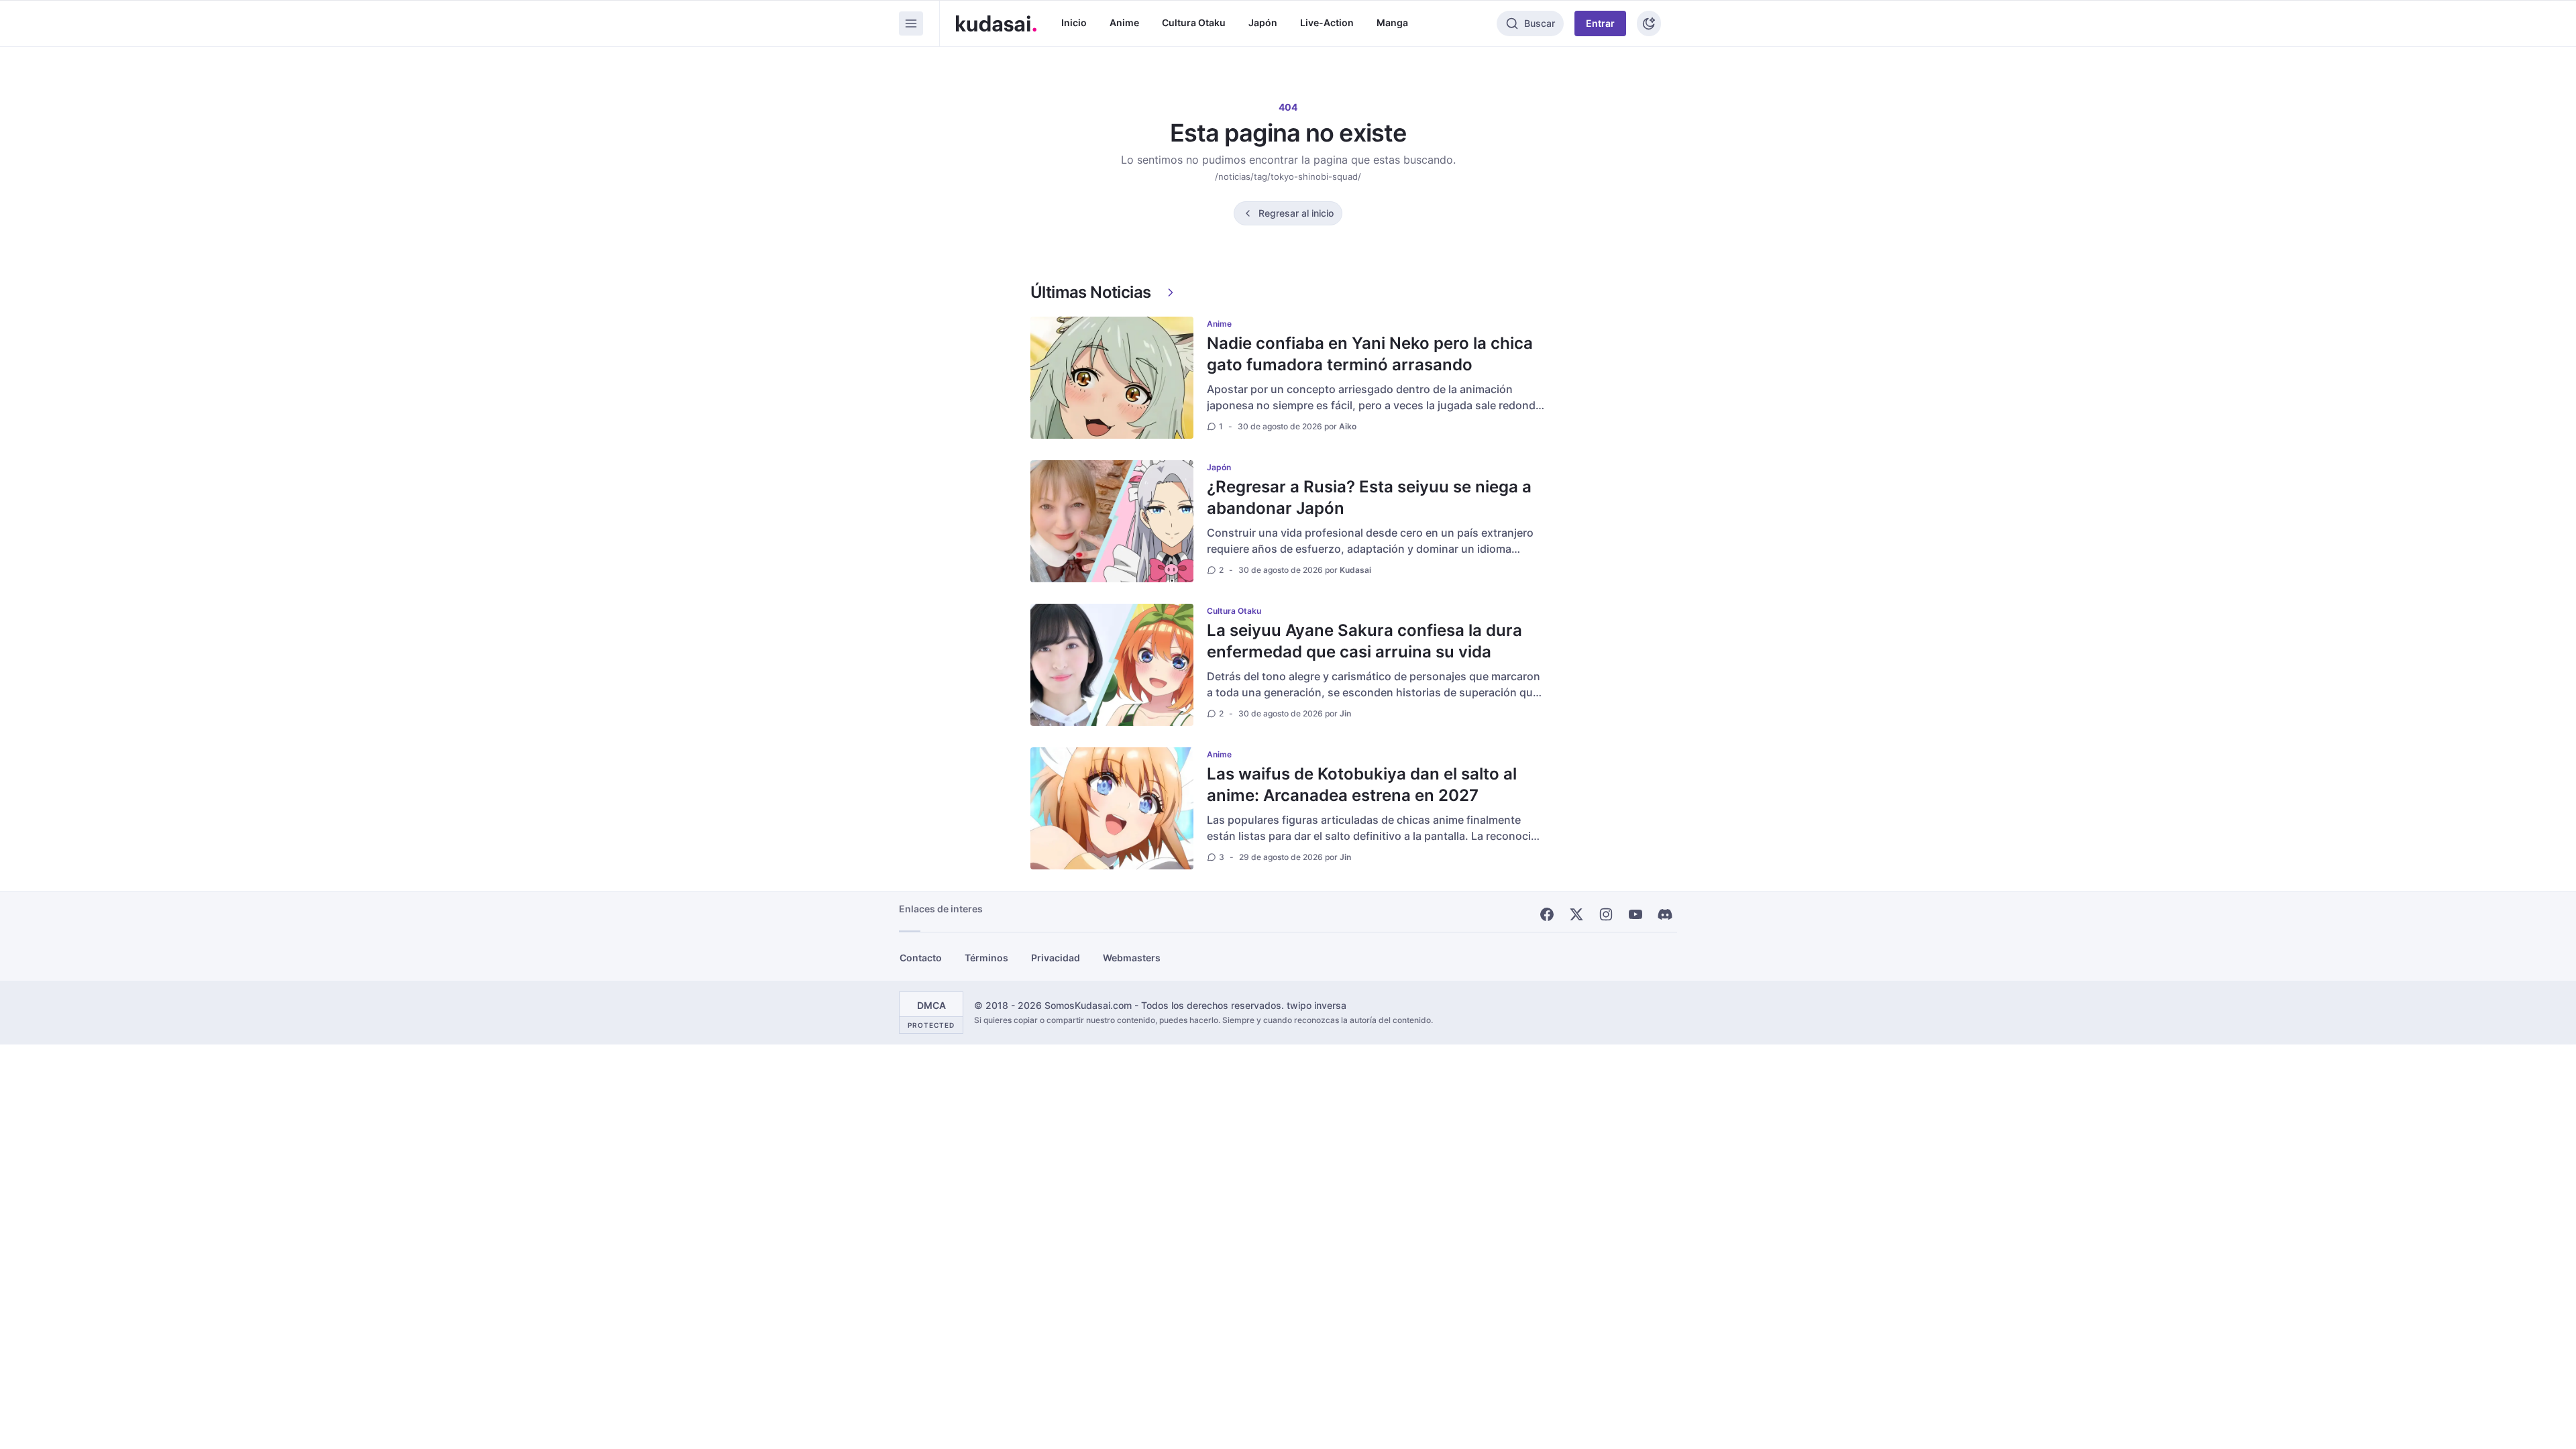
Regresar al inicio (1296, 213)
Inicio (1074, 22)
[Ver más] (1171, 292)
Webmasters (1132, 958)
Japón (1263, 22)
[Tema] (1649, 23)
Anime (1124, 22)
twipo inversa (1317, 1005)
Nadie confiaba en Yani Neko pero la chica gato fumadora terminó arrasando (1370, 354)
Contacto (921, 958)
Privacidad (1056, 958)
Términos (986, 958)
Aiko (1348, 426)
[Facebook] (1547, 914)
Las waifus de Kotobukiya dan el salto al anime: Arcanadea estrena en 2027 (1362, 785)
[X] (1576, 914)
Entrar (1600, 23)
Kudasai (1355, 570)
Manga (1392, 22)
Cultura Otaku (1194, 22)
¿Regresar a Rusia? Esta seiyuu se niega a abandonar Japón (1369, 497)
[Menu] (911, 23)
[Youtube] (1635, 914)
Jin (1345, 713)
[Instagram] (1606, 914)
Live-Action (1327, 22)
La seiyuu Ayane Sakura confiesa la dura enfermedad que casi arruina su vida (1364, 641)
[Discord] (1665, 914)
